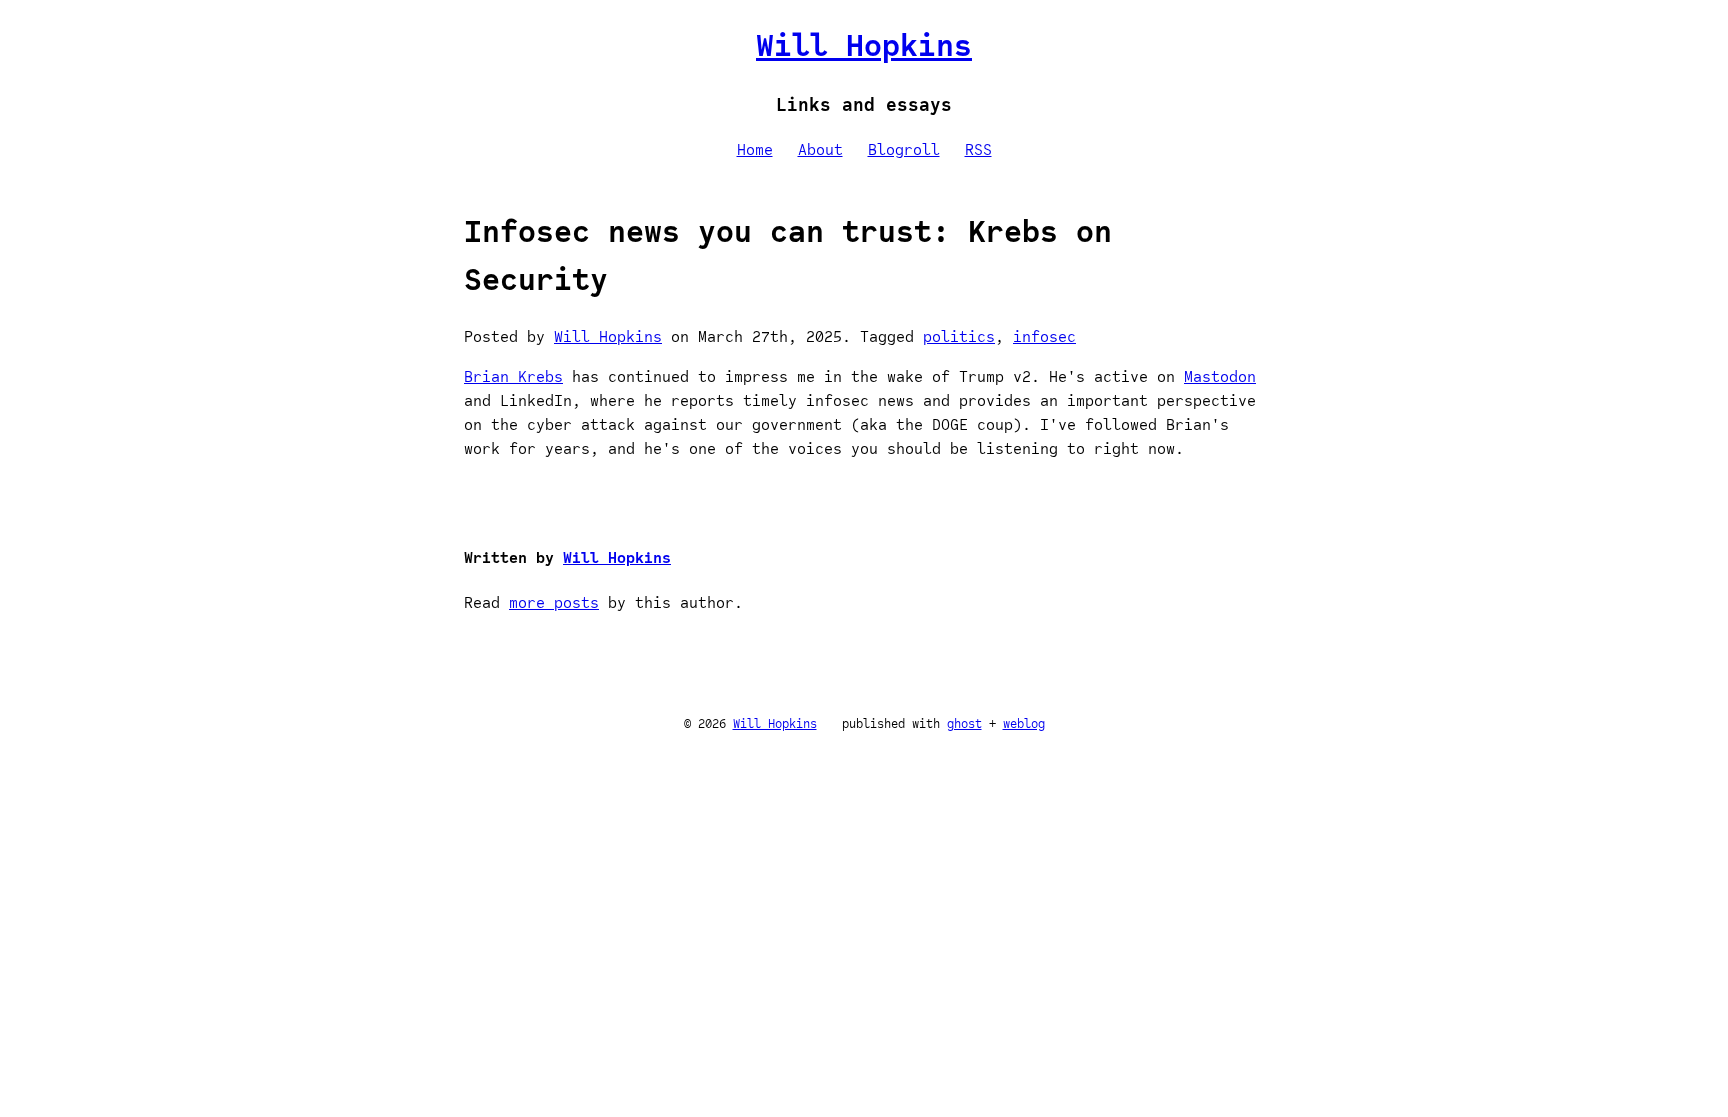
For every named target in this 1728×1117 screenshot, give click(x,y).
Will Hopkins (864, 45)
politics (959, 337)
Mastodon (1220, 377)
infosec (1044, 337)
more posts (554, 603)
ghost (964, 723)
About (820, 150)
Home (755, 150)
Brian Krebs (513, 377)
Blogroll (904, 150)
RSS (978, 150)
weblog (1024, 723)
